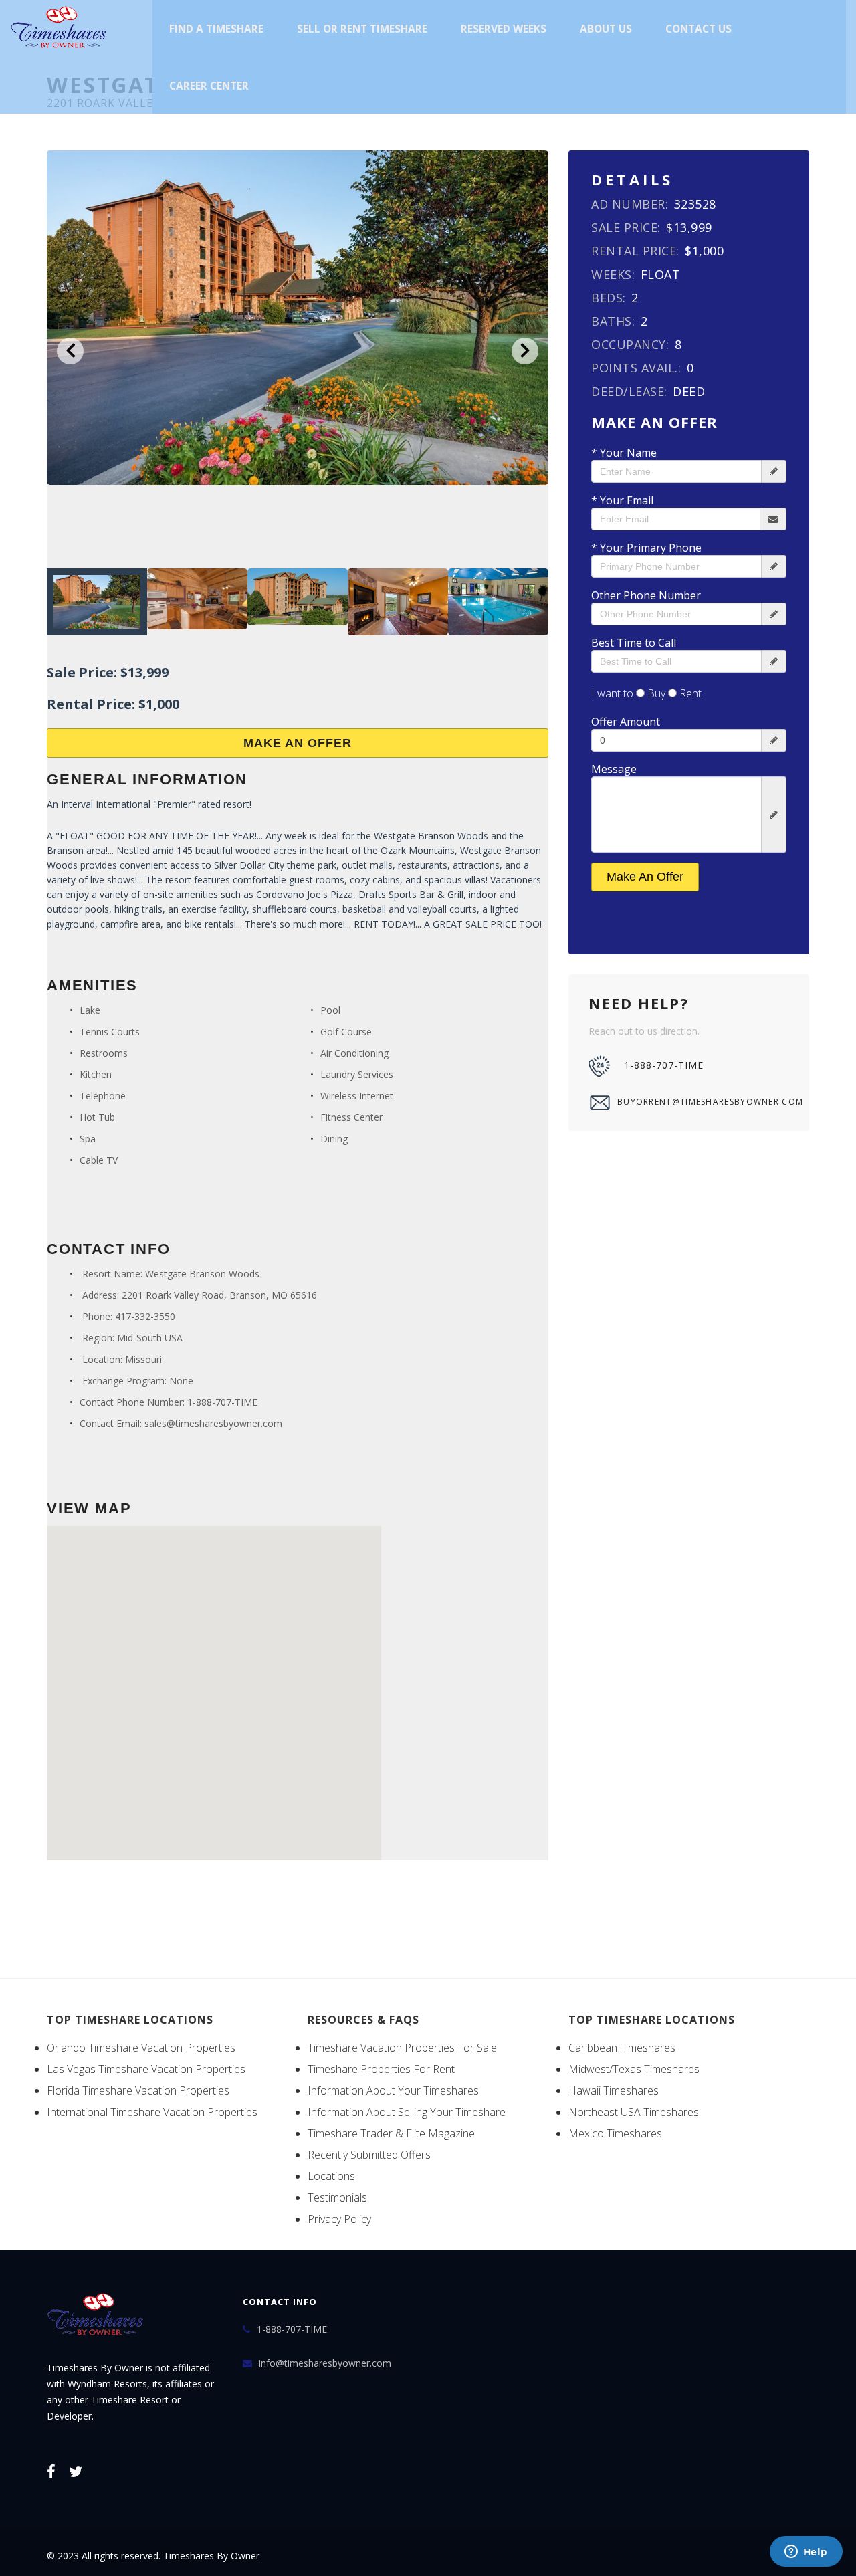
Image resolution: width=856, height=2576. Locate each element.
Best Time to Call (634, 643)
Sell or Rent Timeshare (362, 29)
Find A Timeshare (216, 29)
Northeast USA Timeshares (634, 2112)
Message (614, 769)
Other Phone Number (646, 595)
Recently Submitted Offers (369, 2155)
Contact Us (699, 29)
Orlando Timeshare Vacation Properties (141, 2048)
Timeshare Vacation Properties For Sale (402, 2048)
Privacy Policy (339, 2219)
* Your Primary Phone (646, 548)
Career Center (209, 86)
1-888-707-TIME (222, 1402)
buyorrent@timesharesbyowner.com (703, 1102)
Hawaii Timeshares (614, 2090)
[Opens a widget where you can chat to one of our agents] (806, 2553)
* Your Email (622, 500)
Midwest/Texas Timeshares (634, 2069)
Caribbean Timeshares (622, 2048)
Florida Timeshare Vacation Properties (138, 2090)
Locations (331, 2176)
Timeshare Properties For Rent (381, 2069)
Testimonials (337, 2197)
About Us (606, 29)
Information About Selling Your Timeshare (407, 2112)
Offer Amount (626, 722)
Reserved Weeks (504, 29)
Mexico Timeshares (615, 2133)
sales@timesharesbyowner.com (213, 1423)
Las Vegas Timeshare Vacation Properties (146, 2069)
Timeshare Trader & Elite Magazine (391, 2133)
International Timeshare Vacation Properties (152, 2112)
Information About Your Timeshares (393, 2090)
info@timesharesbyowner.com (325, 2363)
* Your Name (624, 453)
